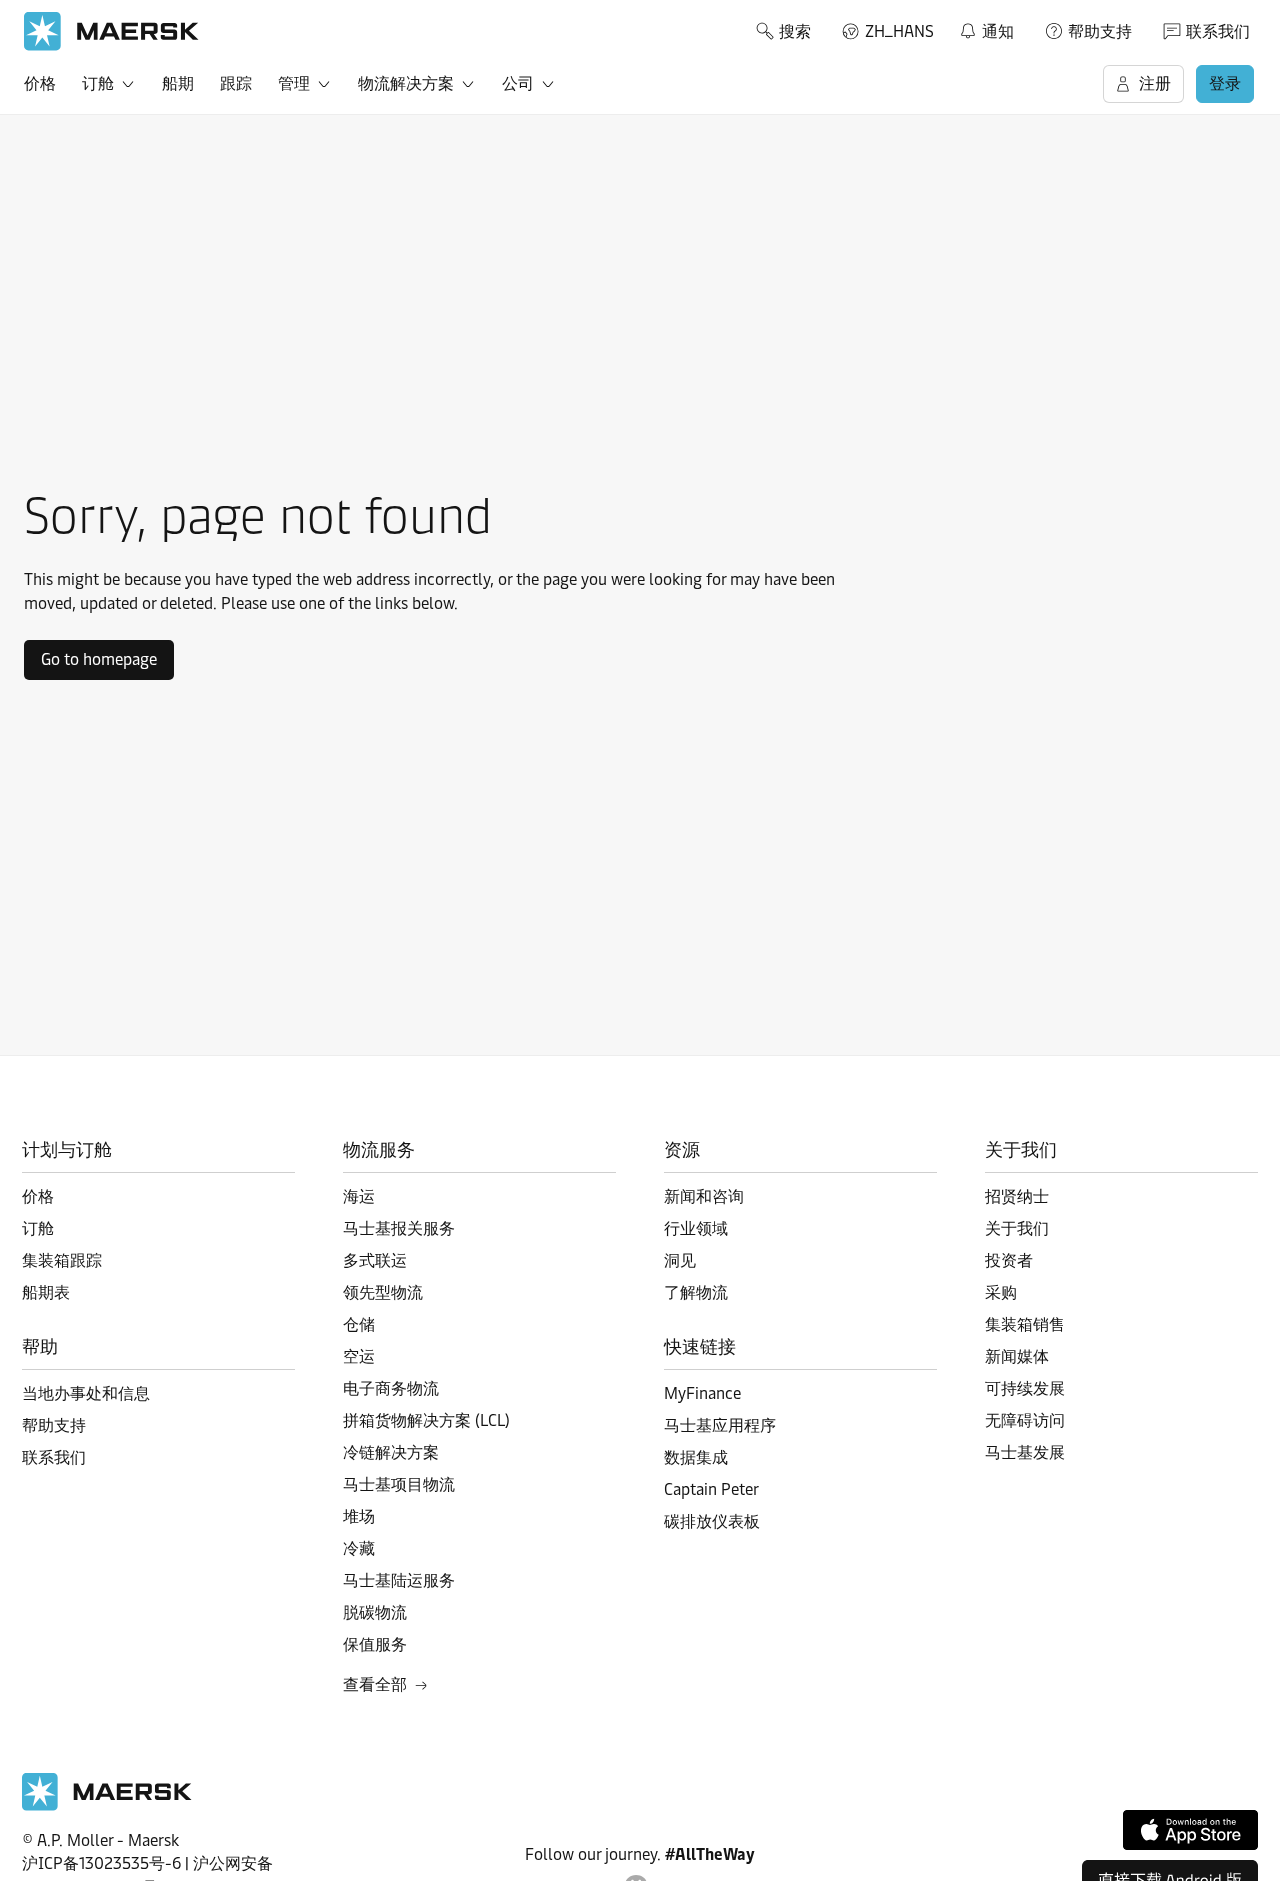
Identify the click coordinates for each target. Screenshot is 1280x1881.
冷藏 (359, 1548)
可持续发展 (1025, 1388)
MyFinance (702, 1393)
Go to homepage (99, 659)
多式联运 (375, 1260)
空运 (359, 1356)
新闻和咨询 (704, 1196)
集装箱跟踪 (62, 1260)
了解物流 (696, 1292)
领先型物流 (383, 1292)
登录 (1225, 83)
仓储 (359, 1324)
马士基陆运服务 (399, 1580)
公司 (518, 83)
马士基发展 (1025, 1452)
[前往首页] (107, 1805)
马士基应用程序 (720, 1425)
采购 (1001, 1292)
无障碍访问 (1025, 1420)
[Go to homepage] (111, 31)
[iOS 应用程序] (1190, 1830)
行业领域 (696, 1228)
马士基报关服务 (399, 1228)
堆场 (359, 1516)
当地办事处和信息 (86, 1393)
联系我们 (1218, 31)
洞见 (680, 1260)
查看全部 (375, 1684)
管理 (294, 83)
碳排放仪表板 (712, 1521)
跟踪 (236, 83)
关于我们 (1017, 1228)
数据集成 (696, 1457)
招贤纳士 (1017, 1196)
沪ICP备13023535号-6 (101, 1863)
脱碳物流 (375, 1612)
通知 (986, 28)
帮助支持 (1100, 31)
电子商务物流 (391, 1388)
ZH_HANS (899, 31)
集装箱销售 (1025, 1324)
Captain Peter (711, 1489)
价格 (40, 83)
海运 (359, 1196)
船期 (178, 83)
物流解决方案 (406, 83)
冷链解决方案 (391, 1452)
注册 (1155, 83)
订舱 (98, 83)
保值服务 (375, 1644)
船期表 (46, 1292)
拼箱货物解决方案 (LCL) (426, 1420)
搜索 (795, 31)
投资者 (1009, 1260)
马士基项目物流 (399, 1484)
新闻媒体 (1017, 1356)
